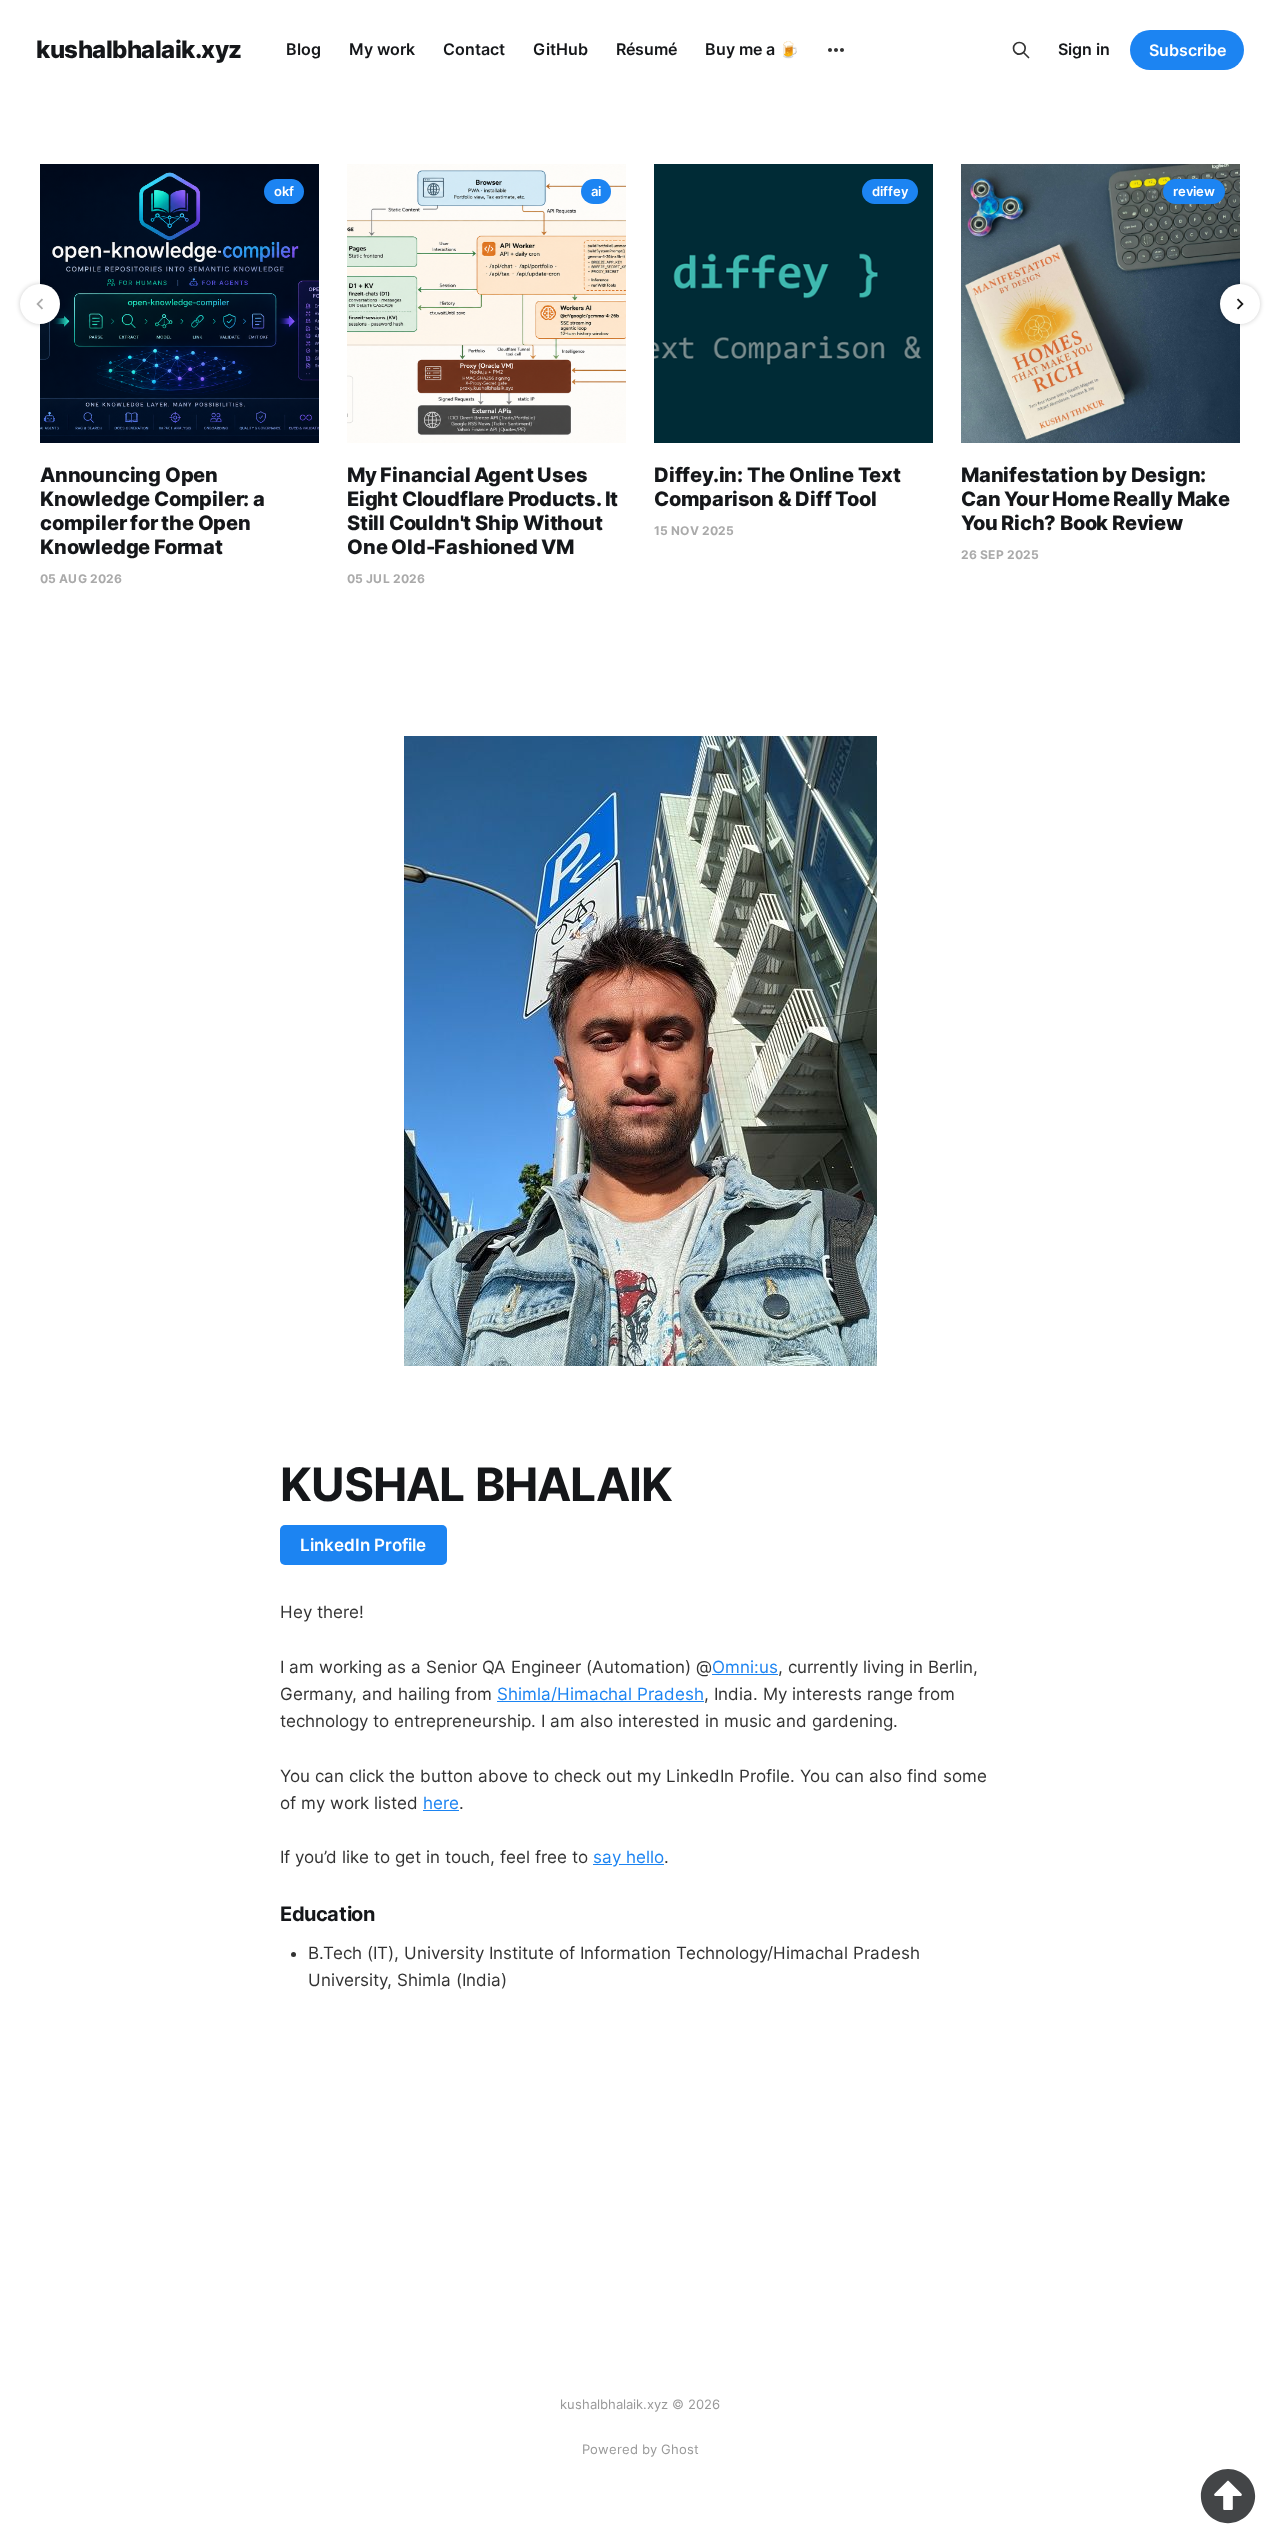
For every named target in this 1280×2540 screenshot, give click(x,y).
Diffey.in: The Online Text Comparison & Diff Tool (777, 487)
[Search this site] (1021, 50)
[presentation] (40, 304)
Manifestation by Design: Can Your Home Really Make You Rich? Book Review (1095, 499)
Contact (474, 49)
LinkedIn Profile (363, 1545)
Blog (303, 49)
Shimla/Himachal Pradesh (600, 1694)
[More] (836, 50)
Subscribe (1187, 50)
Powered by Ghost (640, 2449)
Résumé (646, 49)
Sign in (1084, 49)
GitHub (560, 49)
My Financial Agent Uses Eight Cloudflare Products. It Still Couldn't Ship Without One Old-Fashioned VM (482, 511)
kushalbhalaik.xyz (139, 50)
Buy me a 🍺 (752, 49)
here (441, 1803)
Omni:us (745, 1667)
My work (382, 49)
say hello (628, 1857)
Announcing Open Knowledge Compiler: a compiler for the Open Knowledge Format (152, 511)
